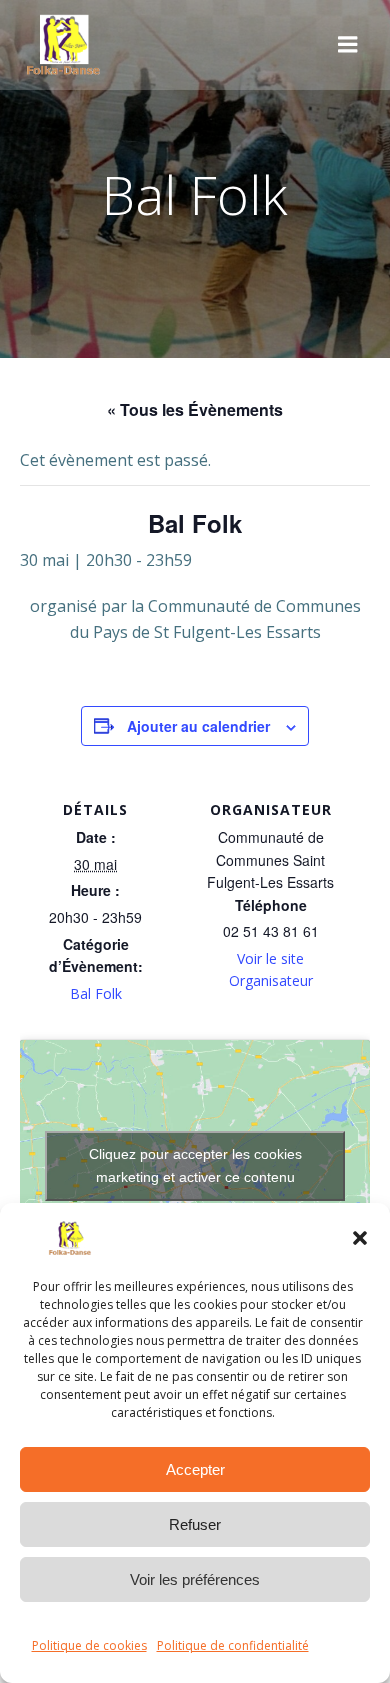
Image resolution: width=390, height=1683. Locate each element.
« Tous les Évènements (195, 409)
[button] (360, 1238)
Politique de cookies (89, 1645)
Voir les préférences (195, 1579)
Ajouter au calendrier (198, 726)
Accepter (195, 1469)
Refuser (195, 1524)
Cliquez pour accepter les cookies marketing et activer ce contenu (195, 1165)
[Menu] (348, 45)
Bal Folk (96, 993)
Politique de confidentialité (233, 1645)
